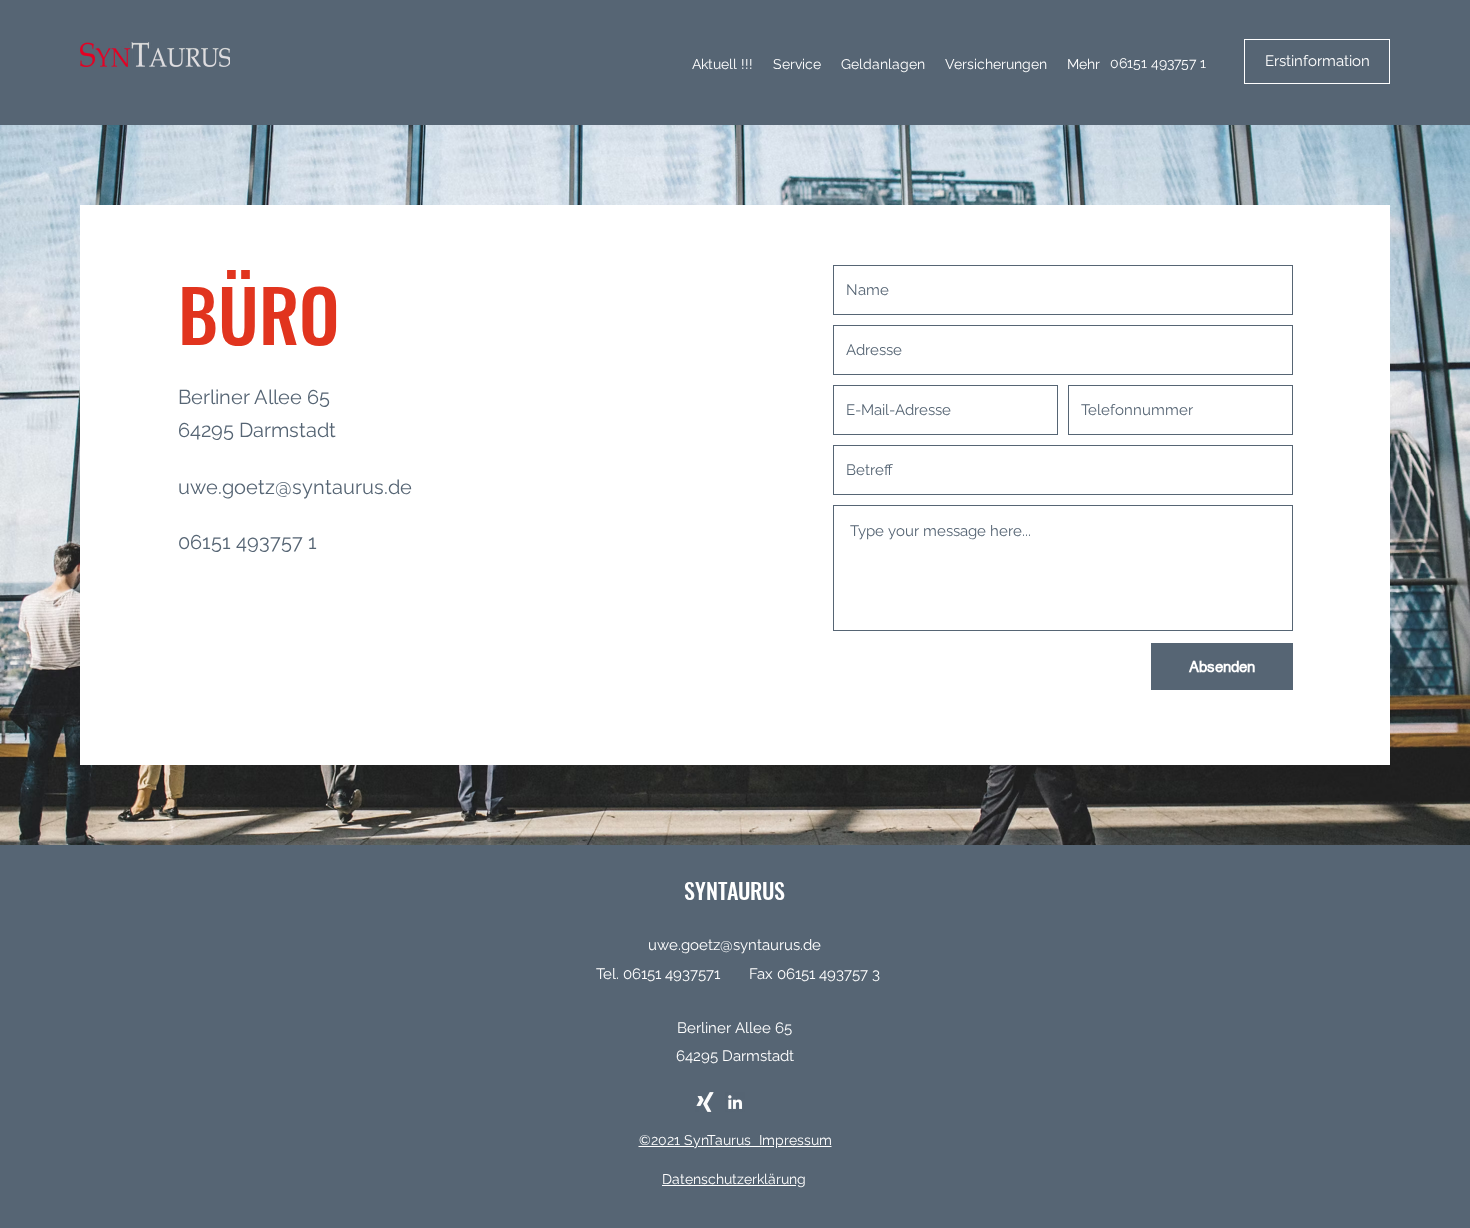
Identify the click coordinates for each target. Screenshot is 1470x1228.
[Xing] (705, 1102)
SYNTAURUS (734, 890)
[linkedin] (735, 1102)
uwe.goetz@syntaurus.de (295, 487)
